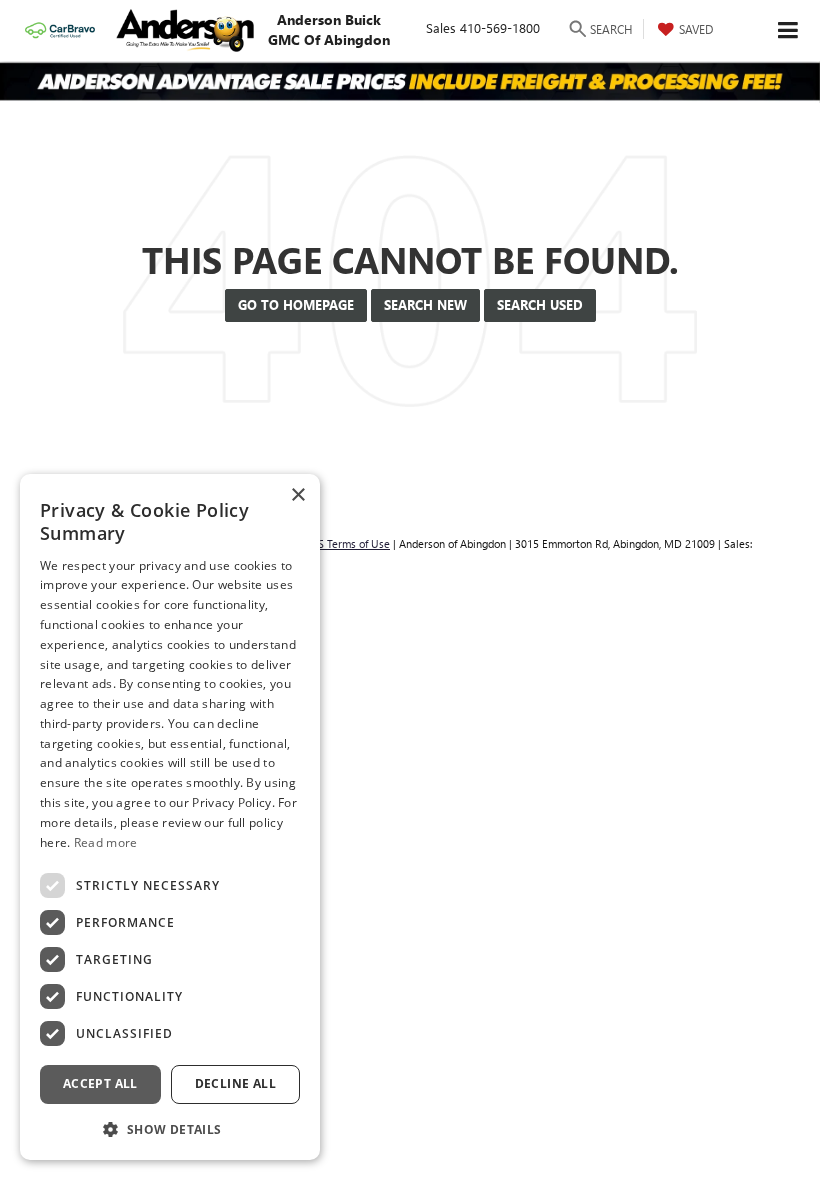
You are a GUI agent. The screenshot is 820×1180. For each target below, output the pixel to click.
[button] (170, 1128)
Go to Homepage (296, 304)
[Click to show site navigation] (788, 30)
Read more (106, 842)
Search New (425, 304)
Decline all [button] (235, 1083)
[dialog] (170, 817)
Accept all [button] (100, 1083)
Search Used (540, 304)
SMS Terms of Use (346, 543)
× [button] (297, 495)
